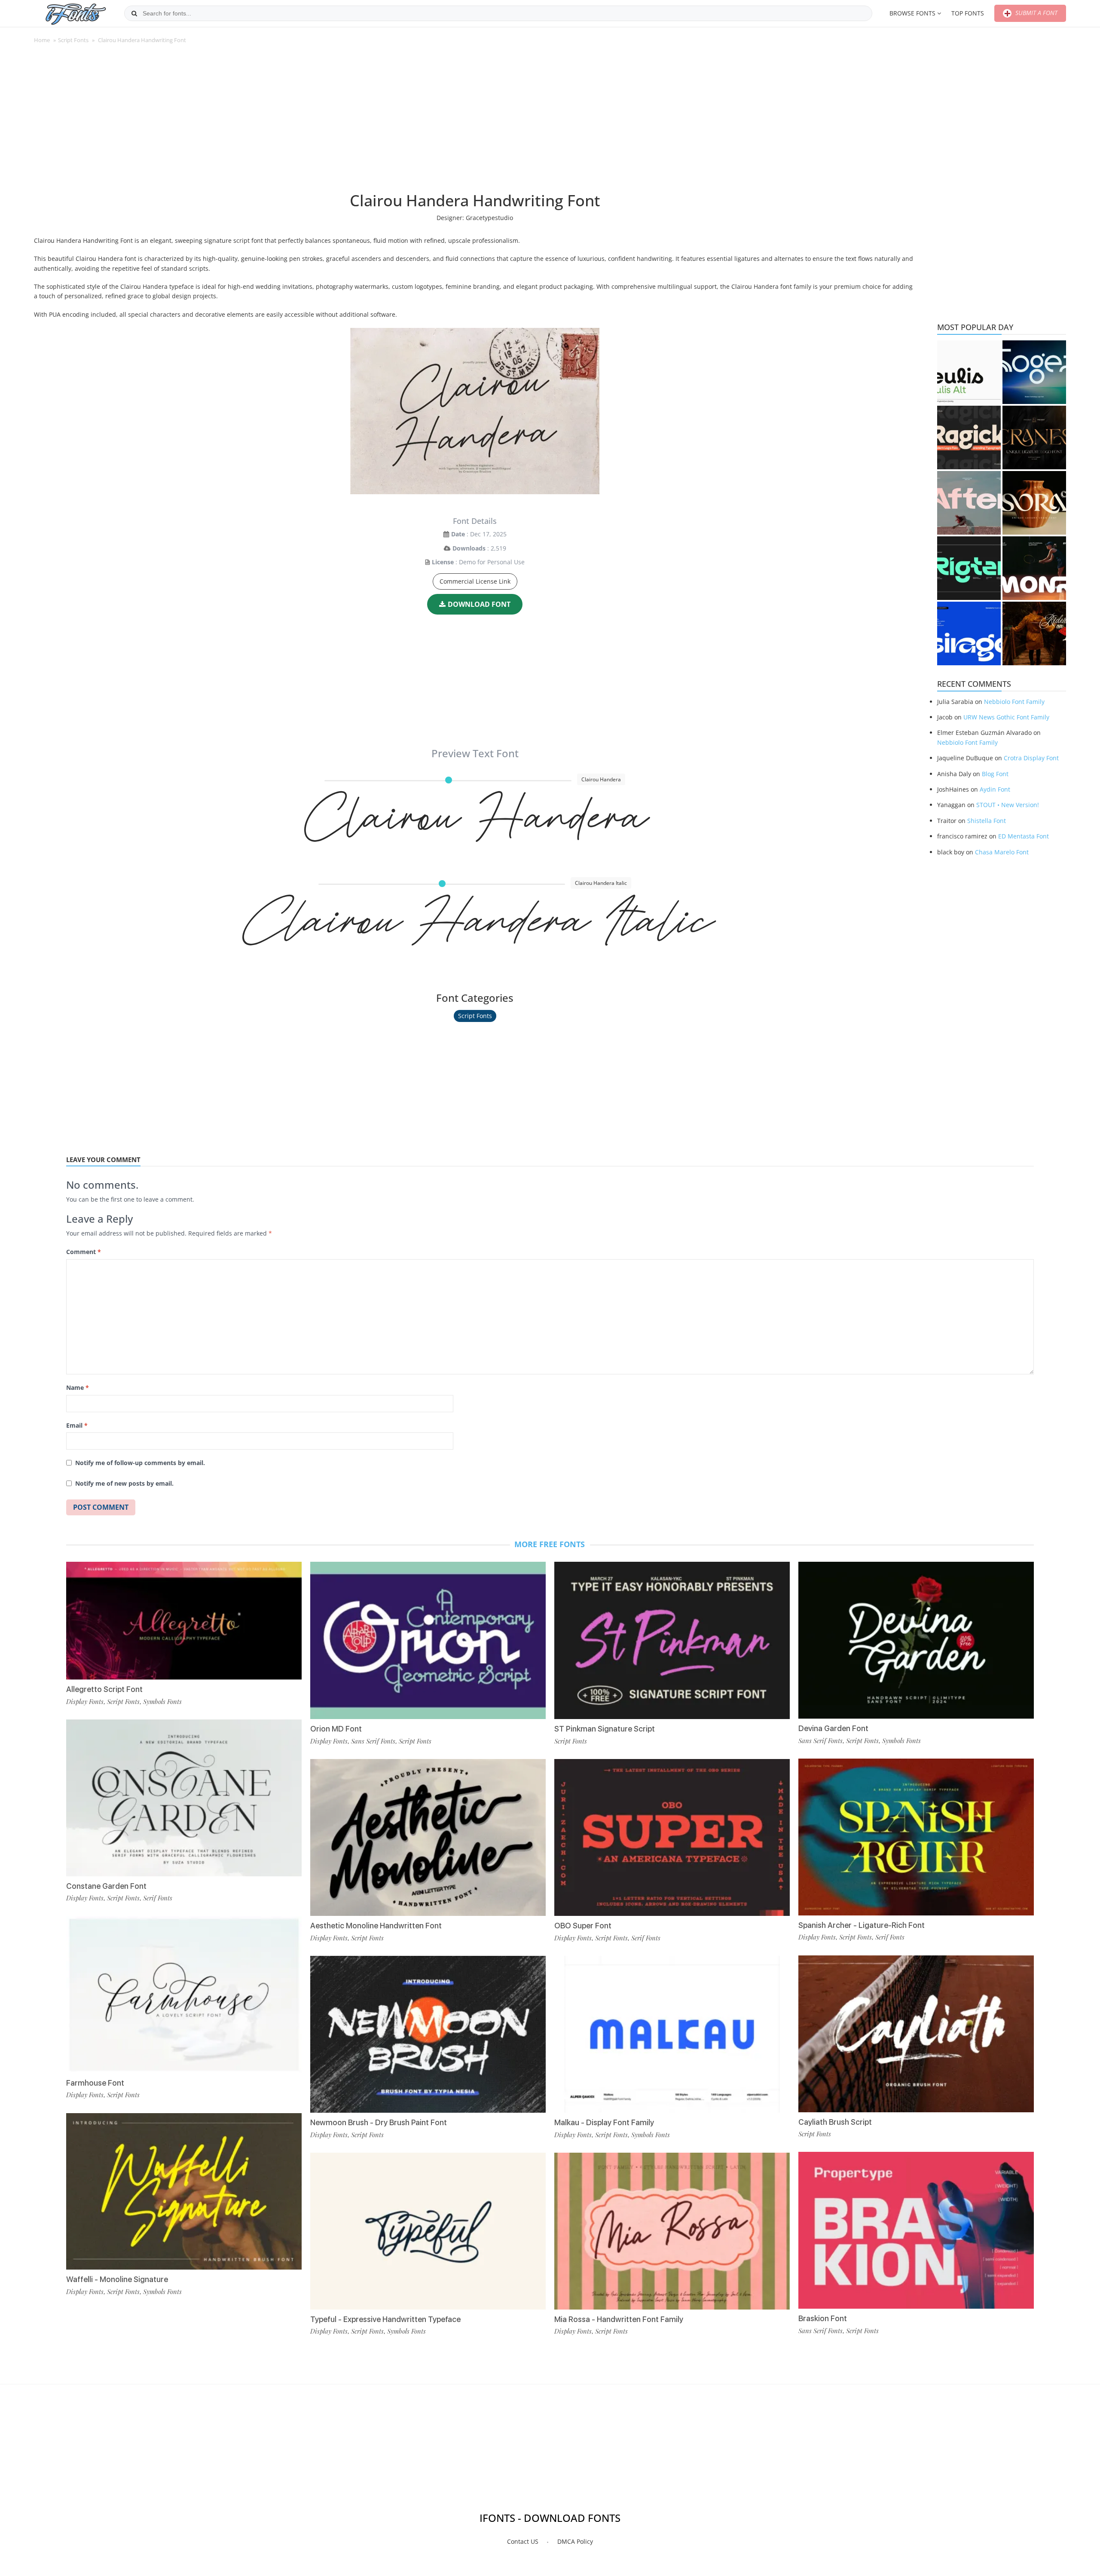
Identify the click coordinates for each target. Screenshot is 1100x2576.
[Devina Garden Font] (916, 1640)
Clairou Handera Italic (475, 932)
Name (78, 1387)
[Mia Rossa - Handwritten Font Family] (672, 2231)
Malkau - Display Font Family (604, 2122)
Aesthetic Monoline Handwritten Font (376, 1926)
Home (42, 40)
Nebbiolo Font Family (1014, 702)
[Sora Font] (1034, 503)
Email (77, 1425)
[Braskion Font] (916, 2230)
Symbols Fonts (162, 1701)
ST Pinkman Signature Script (605, 1729)
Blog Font (995, 774)
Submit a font (1036, 13)
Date (458, 534)
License (443, 562)
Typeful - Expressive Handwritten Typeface (385, 2319)
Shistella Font (987, 821)
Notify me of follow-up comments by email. (140, 1463)
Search (134, 13)
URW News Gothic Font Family (1006, 717)
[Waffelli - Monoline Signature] (184, 2192)
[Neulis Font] (969, 372)
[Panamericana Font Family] (1034, 633)
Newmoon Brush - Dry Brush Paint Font (379, 2122)
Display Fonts (85, 1701)
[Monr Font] (1034, 568)
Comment (84, 1252)
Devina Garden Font (833, 1728)
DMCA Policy (575, 2541)
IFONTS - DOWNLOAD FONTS (550, 2518)
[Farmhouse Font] (184, 1995)
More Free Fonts (550, 1544)
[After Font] (969, 503)
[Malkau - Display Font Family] (672, 2034)
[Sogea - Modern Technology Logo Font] (1034, 372)
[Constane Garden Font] (184, 1798)
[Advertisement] (475, 122)
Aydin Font (995, 789)
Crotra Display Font (1031, 758)
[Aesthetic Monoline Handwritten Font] (428, 1837)
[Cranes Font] (1034, 437)
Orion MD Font (336, 1729)
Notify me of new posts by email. (124, 1483)
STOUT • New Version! (1008, 805)
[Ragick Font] (969, 437)
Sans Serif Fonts (373, 1741)
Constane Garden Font (106, 1886)
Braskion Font (823, 2318)
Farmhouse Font (95, 2083)
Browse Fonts (912, 13)
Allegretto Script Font (104, 1689)
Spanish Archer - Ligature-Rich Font (862, 1925)
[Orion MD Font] (428, 1640)
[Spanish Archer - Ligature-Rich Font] (916, 1837)
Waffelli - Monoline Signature (117, 2279)
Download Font (479, 604)
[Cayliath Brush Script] (916, 2034)
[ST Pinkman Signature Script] (672, 1640)
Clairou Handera (475, 828)
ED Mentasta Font (1024, 836)
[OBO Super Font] (672, 1837)
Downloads (469, 548)
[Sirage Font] (969, 633)
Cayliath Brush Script (835, 2122)
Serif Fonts (158, 1898)
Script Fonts (73, 40)
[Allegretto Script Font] (184, 1621)
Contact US (523, 2541)
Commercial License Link (475, 581)
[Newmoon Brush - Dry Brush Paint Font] (428, 2034)
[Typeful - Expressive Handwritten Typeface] (428, 2231)
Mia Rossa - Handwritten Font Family (619, 2319)
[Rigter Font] (969, 568)
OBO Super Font (583, 1926)
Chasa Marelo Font (1002, 852)
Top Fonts (968, 13)
